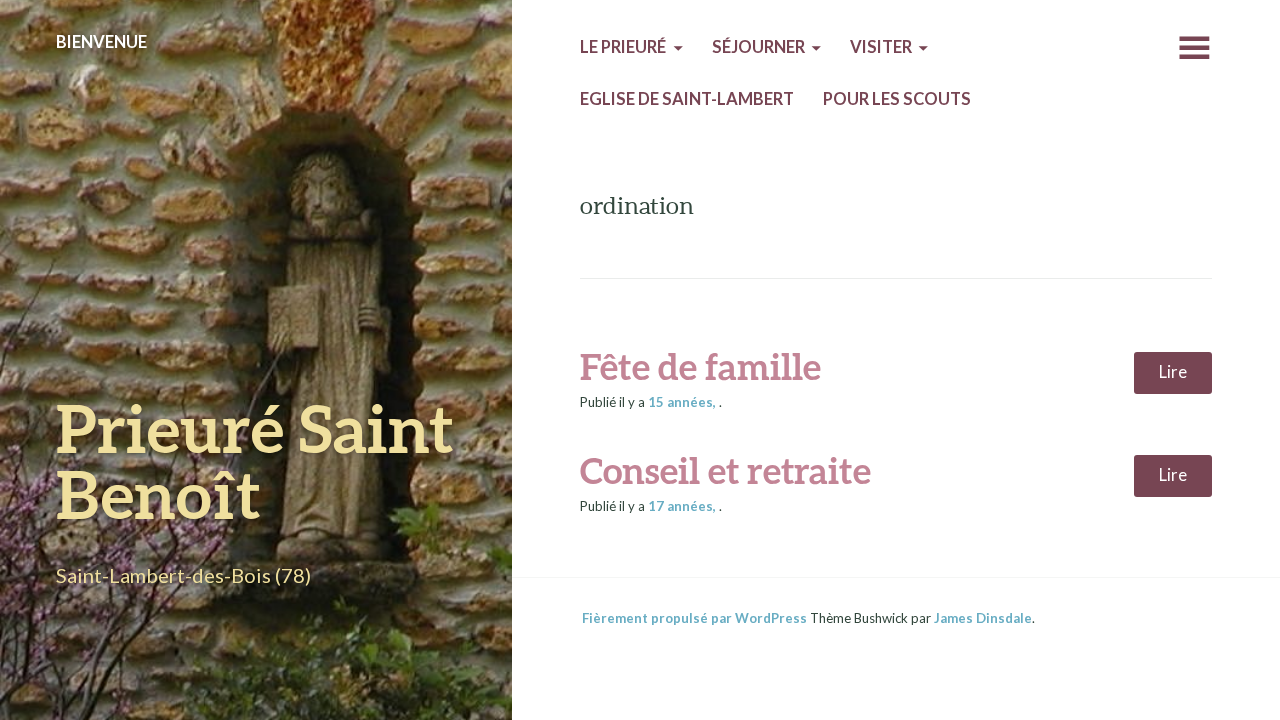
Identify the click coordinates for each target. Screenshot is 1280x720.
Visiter (881, 47)
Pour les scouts (897, 99)
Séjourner (758, 47)
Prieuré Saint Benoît (255, 460)
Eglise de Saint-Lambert (687, 99)
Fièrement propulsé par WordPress (694, 618)
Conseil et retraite (725, 470)
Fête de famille (700, 366)
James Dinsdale (983, 618)
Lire (1173, 372)
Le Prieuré (623, 47)
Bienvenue (101, 42)
